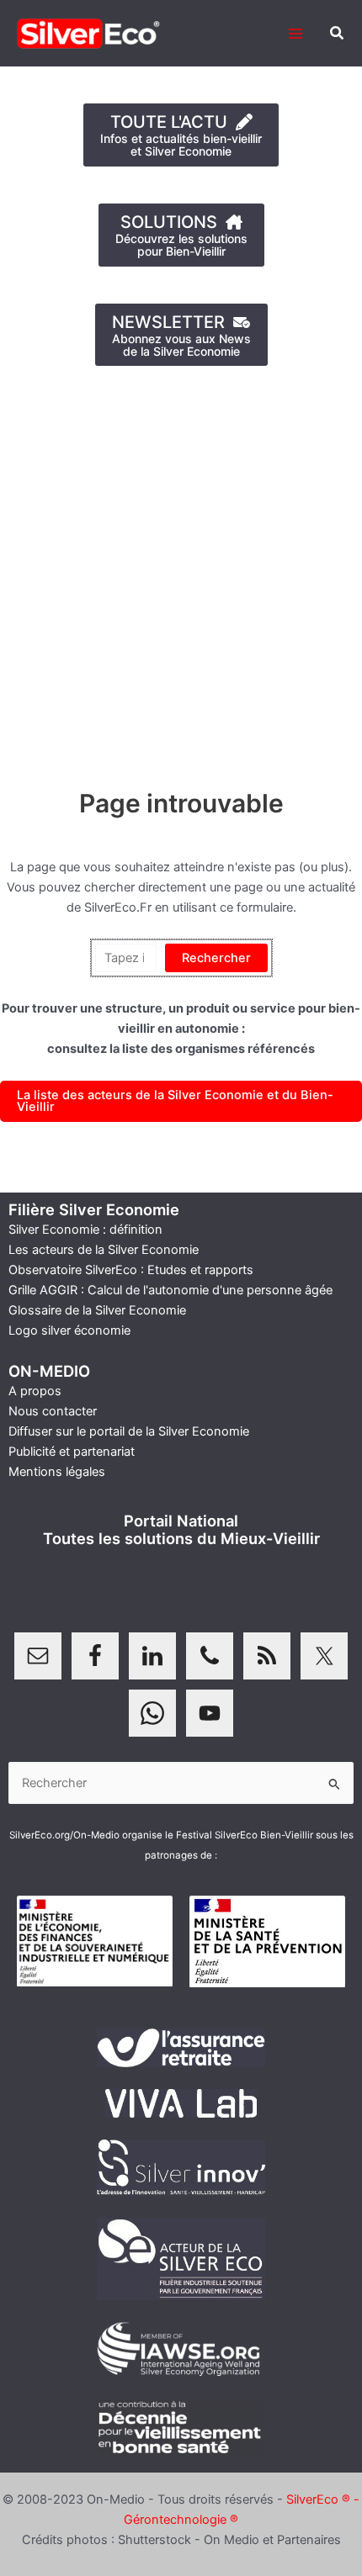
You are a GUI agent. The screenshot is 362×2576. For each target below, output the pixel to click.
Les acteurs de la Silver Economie (104, 1250)
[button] (338, 33)
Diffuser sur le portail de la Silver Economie (129, 1431)
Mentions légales (57, 1472)
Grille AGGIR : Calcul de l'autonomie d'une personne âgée (170, 1290)
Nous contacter (53, 1411)
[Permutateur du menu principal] (295, 34)
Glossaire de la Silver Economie (97, 1310)
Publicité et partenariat (72, 1452)
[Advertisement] (181, 569)
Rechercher (216, 958)
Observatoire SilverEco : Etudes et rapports (131, 1270)
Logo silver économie (69, 1330)
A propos (35, 1391)
